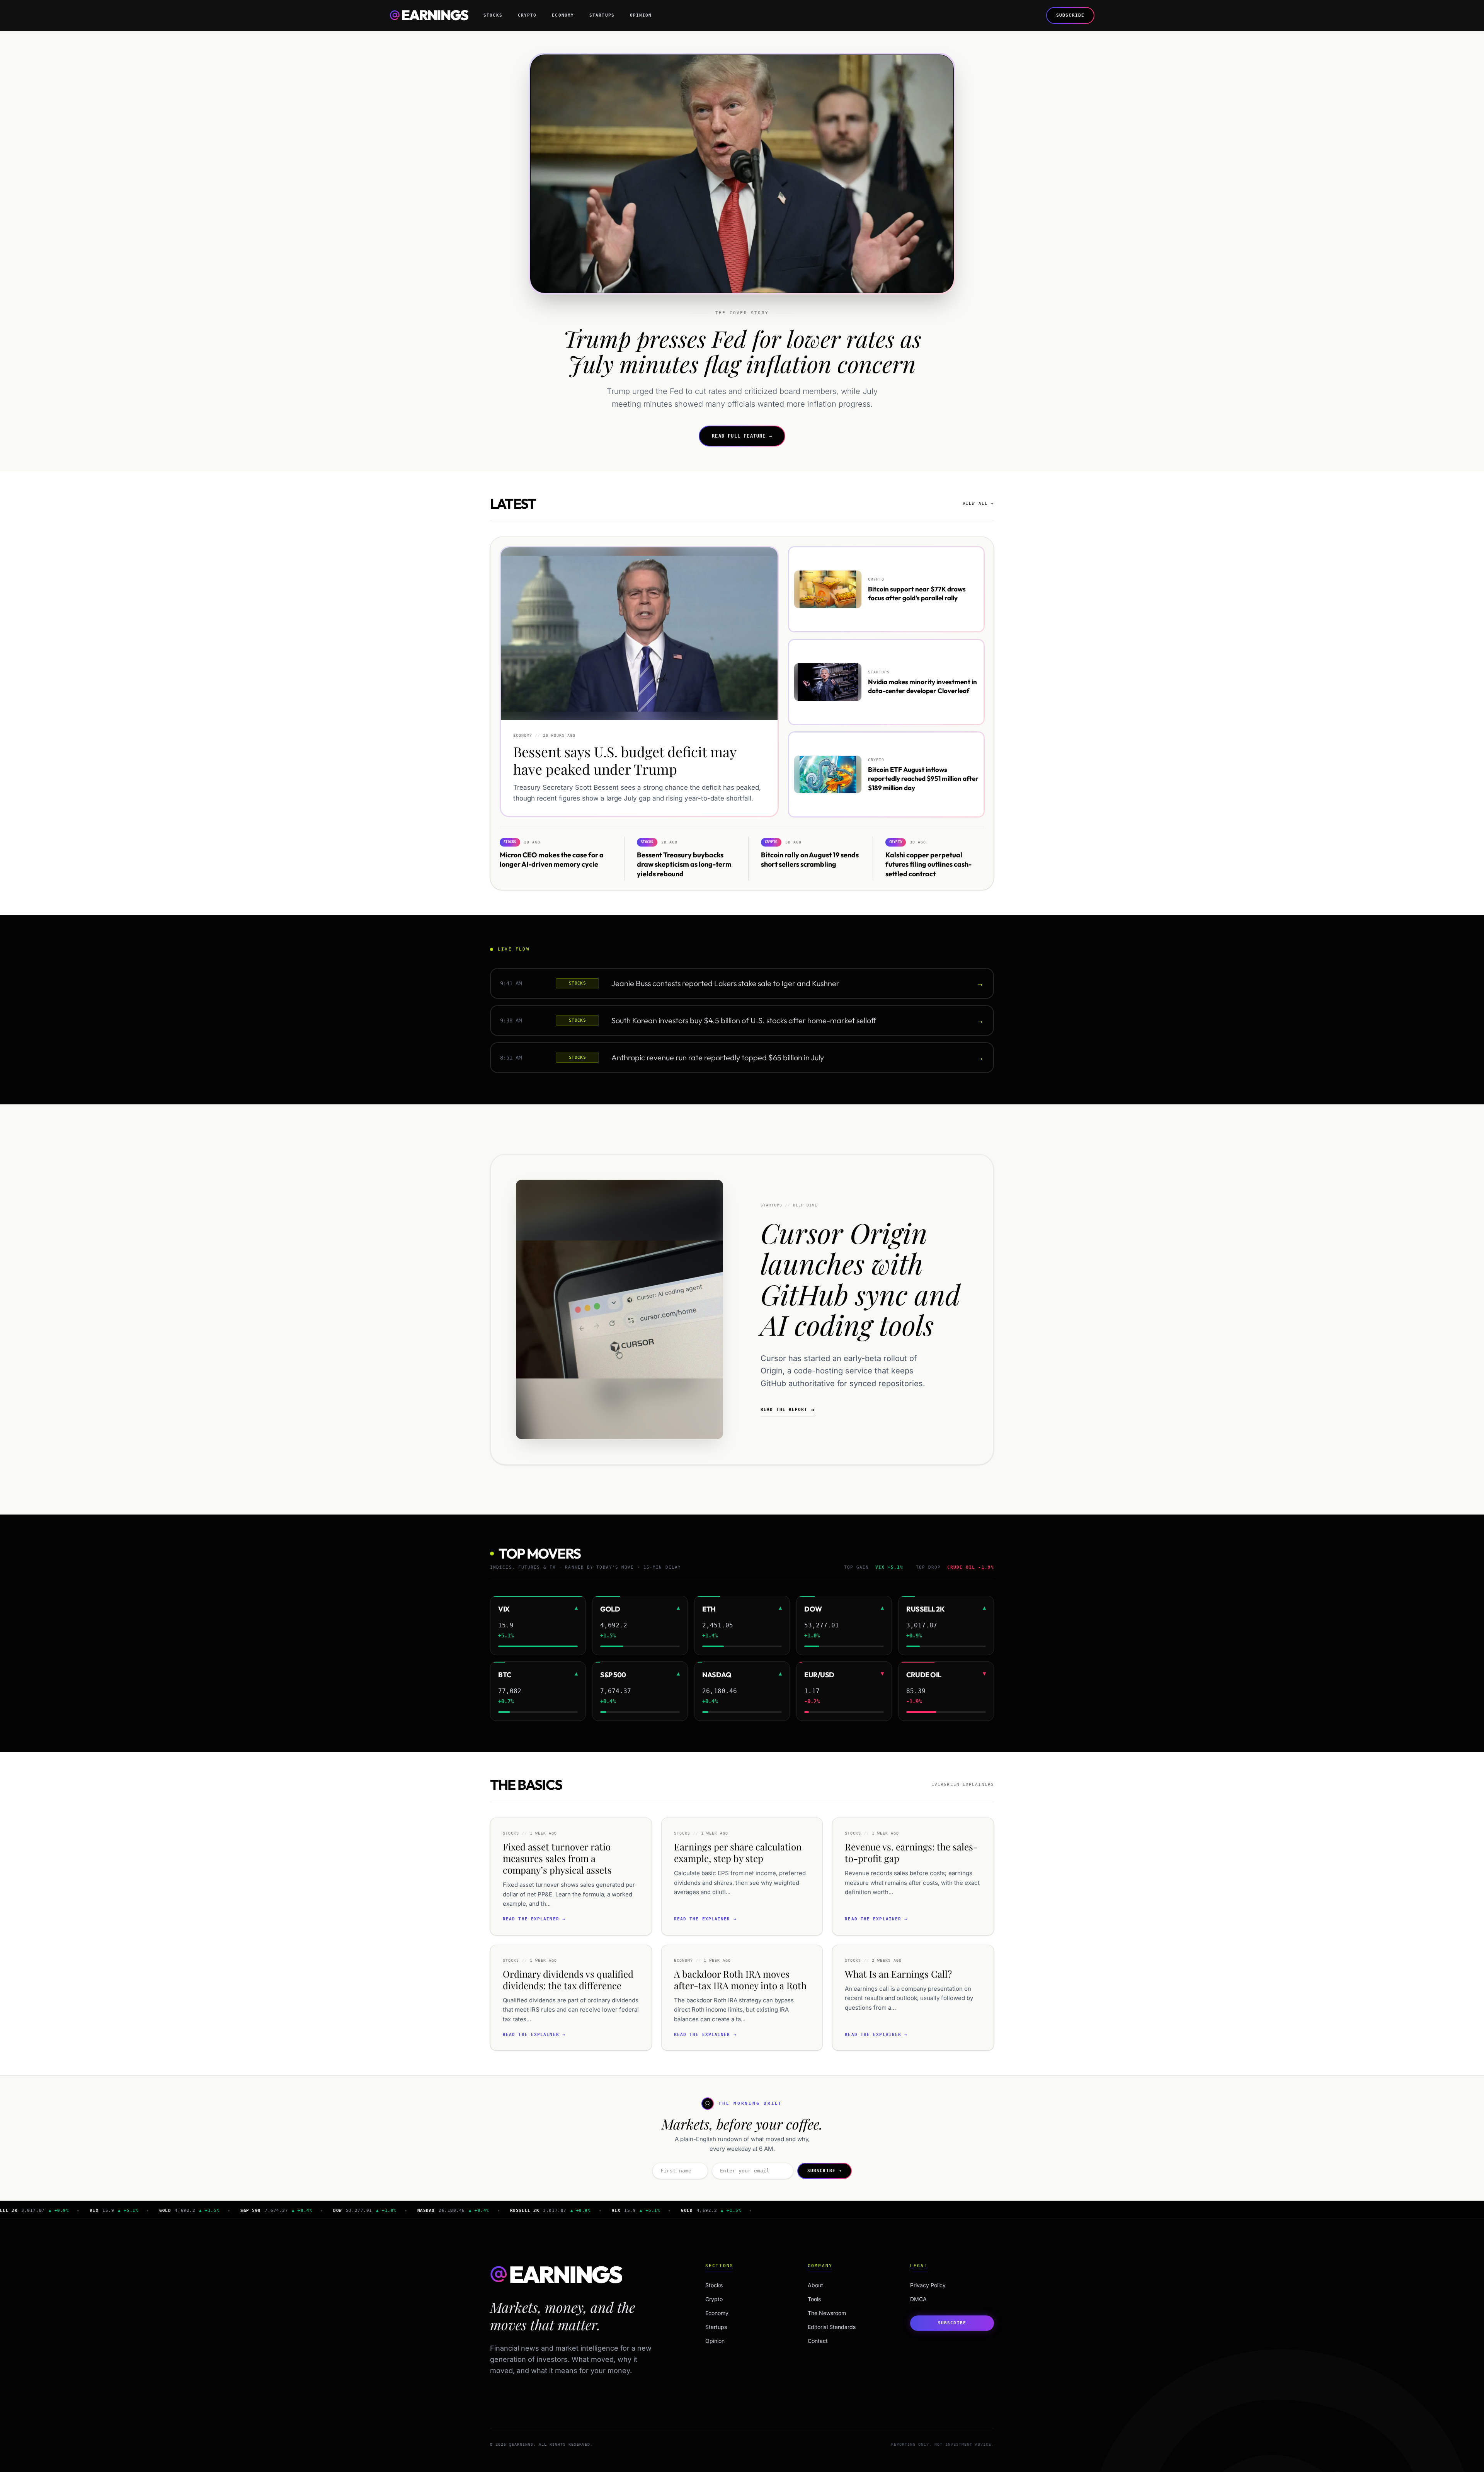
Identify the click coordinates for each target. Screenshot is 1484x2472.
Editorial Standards (832, 2327)
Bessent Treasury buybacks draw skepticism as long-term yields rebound (684, 864)
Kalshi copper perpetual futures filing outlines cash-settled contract (928, 864)
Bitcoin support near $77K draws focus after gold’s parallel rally (917, 593)
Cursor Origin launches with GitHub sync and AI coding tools (860, 1278)
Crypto (527, 15)
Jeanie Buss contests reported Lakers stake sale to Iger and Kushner (725, 983)
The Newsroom (827, 2313)
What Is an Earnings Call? (898, 1974)
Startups (602, 15)
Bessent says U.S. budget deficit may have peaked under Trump (625, 761)
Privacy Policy (928, 2285)
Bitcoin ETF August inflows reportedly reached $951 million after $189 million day (923, 779)
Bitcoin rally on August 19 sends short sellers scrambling (810, 859)
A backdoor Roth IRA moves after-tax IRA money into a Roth (740, 1980)
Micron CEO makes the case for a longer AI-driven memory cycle (552, 859)
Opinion (641, 15)
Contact (818, 2341)
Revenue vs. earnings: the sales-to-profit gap (911, 1852)
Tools (814, 2299)
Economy (563, 15)
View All (978, 503)
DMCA (918, 2299)
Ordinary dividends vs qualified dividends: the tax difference (568, 1980)
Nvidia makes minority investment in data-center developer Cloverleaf (922, 686)
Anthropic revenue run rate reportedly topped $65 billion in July (718, 1057)
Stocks (493, 15)
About (815, 2285)
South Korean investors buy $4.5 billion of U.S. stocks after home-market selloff (744, 1020)
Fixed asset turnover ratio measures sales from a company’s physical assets (557, 1858)
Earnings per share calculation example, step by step (738, 1852)
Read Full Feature (742, 436)
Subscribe (1070, 15)
